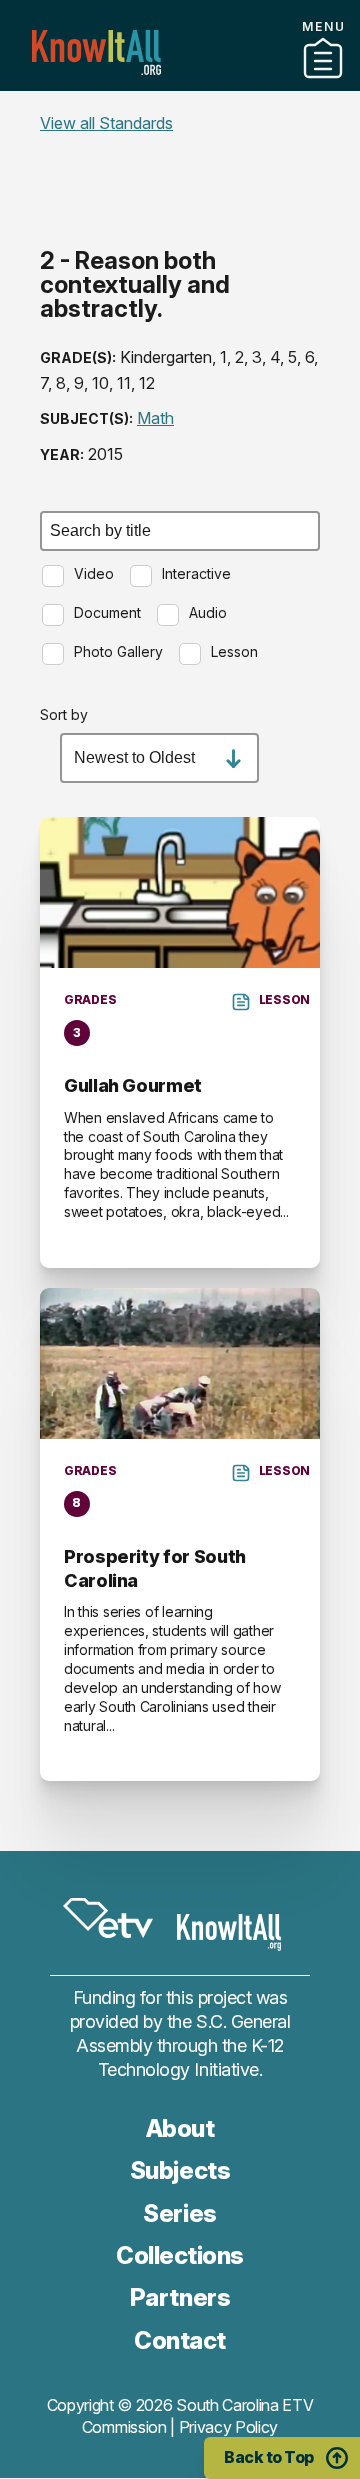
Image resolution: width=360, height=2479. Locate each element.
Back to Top (269, 2457)
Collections (180, 83)
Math (155, 418)
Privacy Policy (229, 2427)
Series (179, 2213)
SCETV (108, 1918)
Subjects (180, 2170)
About (180, 2128)
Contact (180, 2340)
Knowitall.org (96, 52)
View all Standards (106, 123)
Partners (180, 109)
